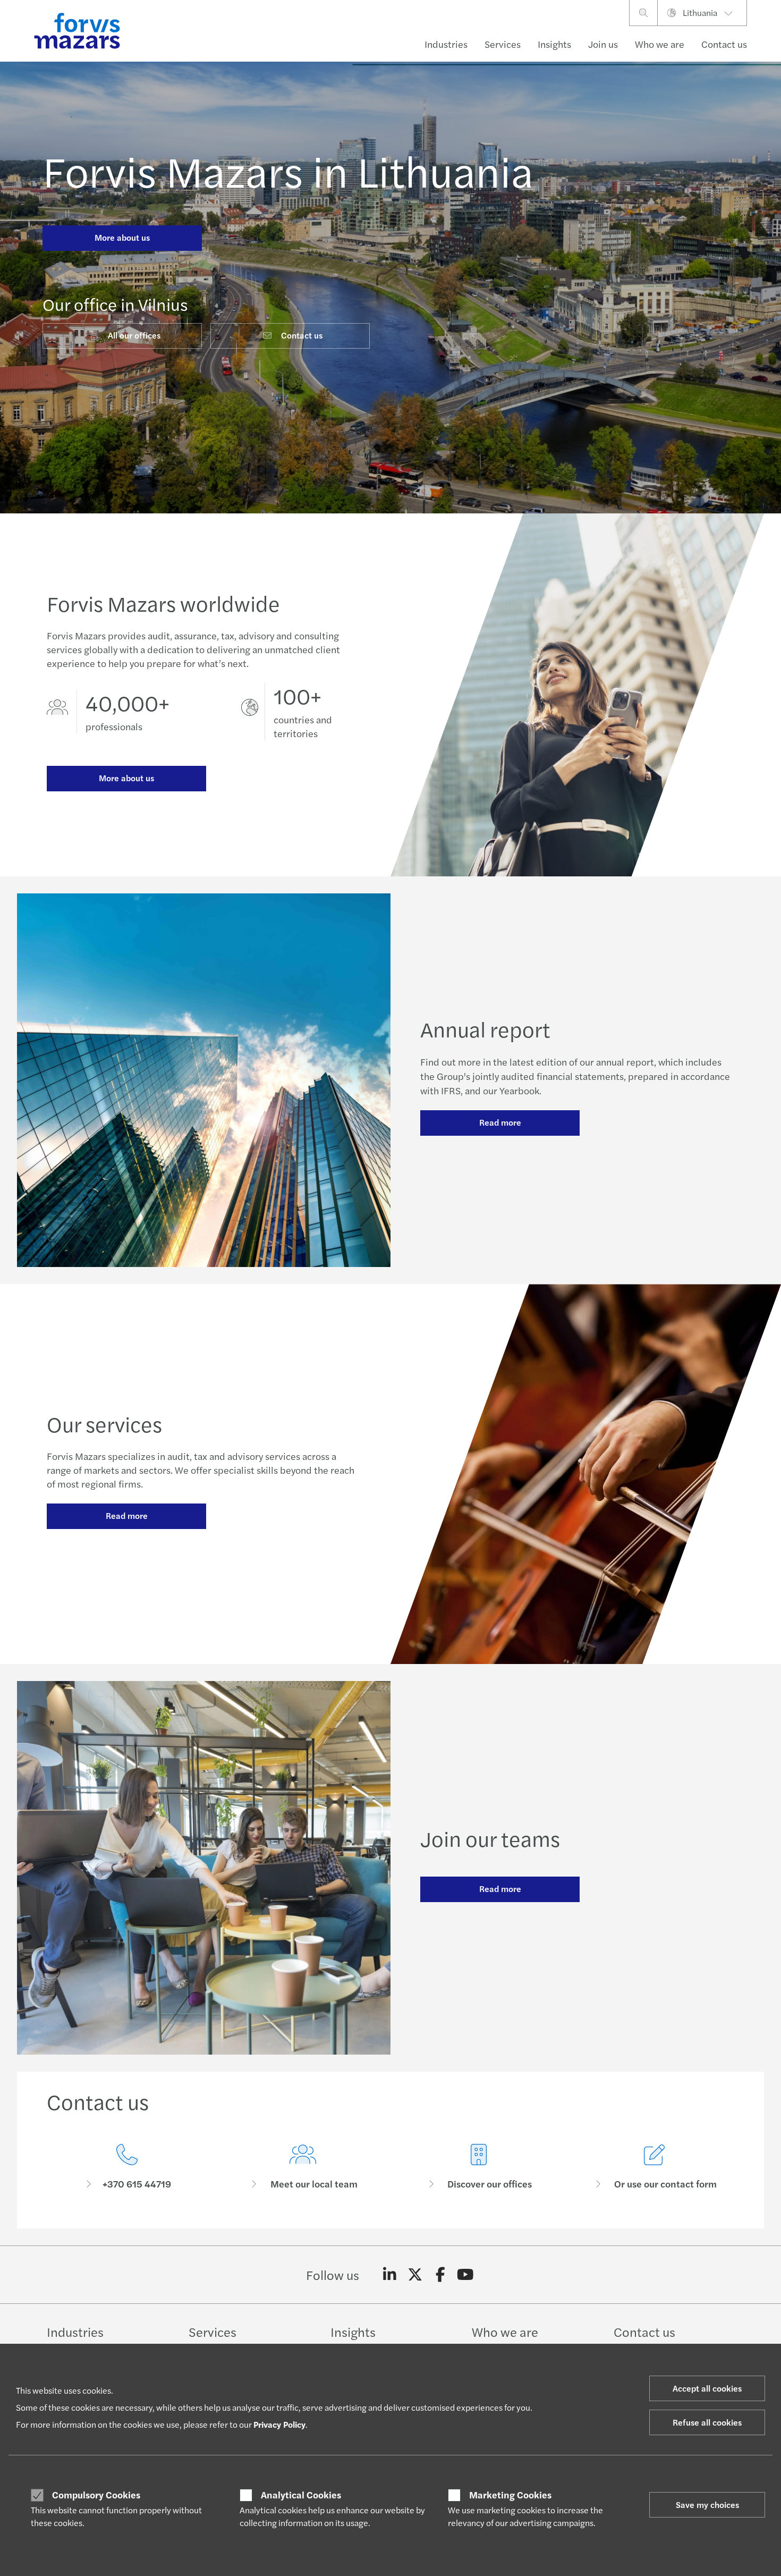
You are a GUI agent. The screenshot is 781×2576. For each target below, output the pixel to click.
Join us (603, 44)
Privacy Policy (279, 2424)
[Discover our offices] (478, 2167)
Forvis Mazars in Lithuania (288, 170)
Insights (554, 44)
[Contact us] (127, 2167)
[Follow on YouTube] (466, 2275)
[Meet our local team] (303, 2167)
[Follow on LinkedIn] (390, 2275)
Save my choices (707, 2505)
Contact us (724, 44)
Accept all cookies (707, 2388)
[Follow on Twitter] (415, 2275)
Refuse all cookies (707, 2422)
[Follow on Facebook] (440, 2275)
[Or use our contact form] (654, 2167)
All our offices (134, 335)
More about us (122, 237)
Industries (446, 44)
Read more (500, 1122)
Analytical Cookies (301, 2495)
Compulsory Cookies (96, 2495)
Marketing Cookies (510, 2495)
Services (503, 44)
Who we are (660, 44)
